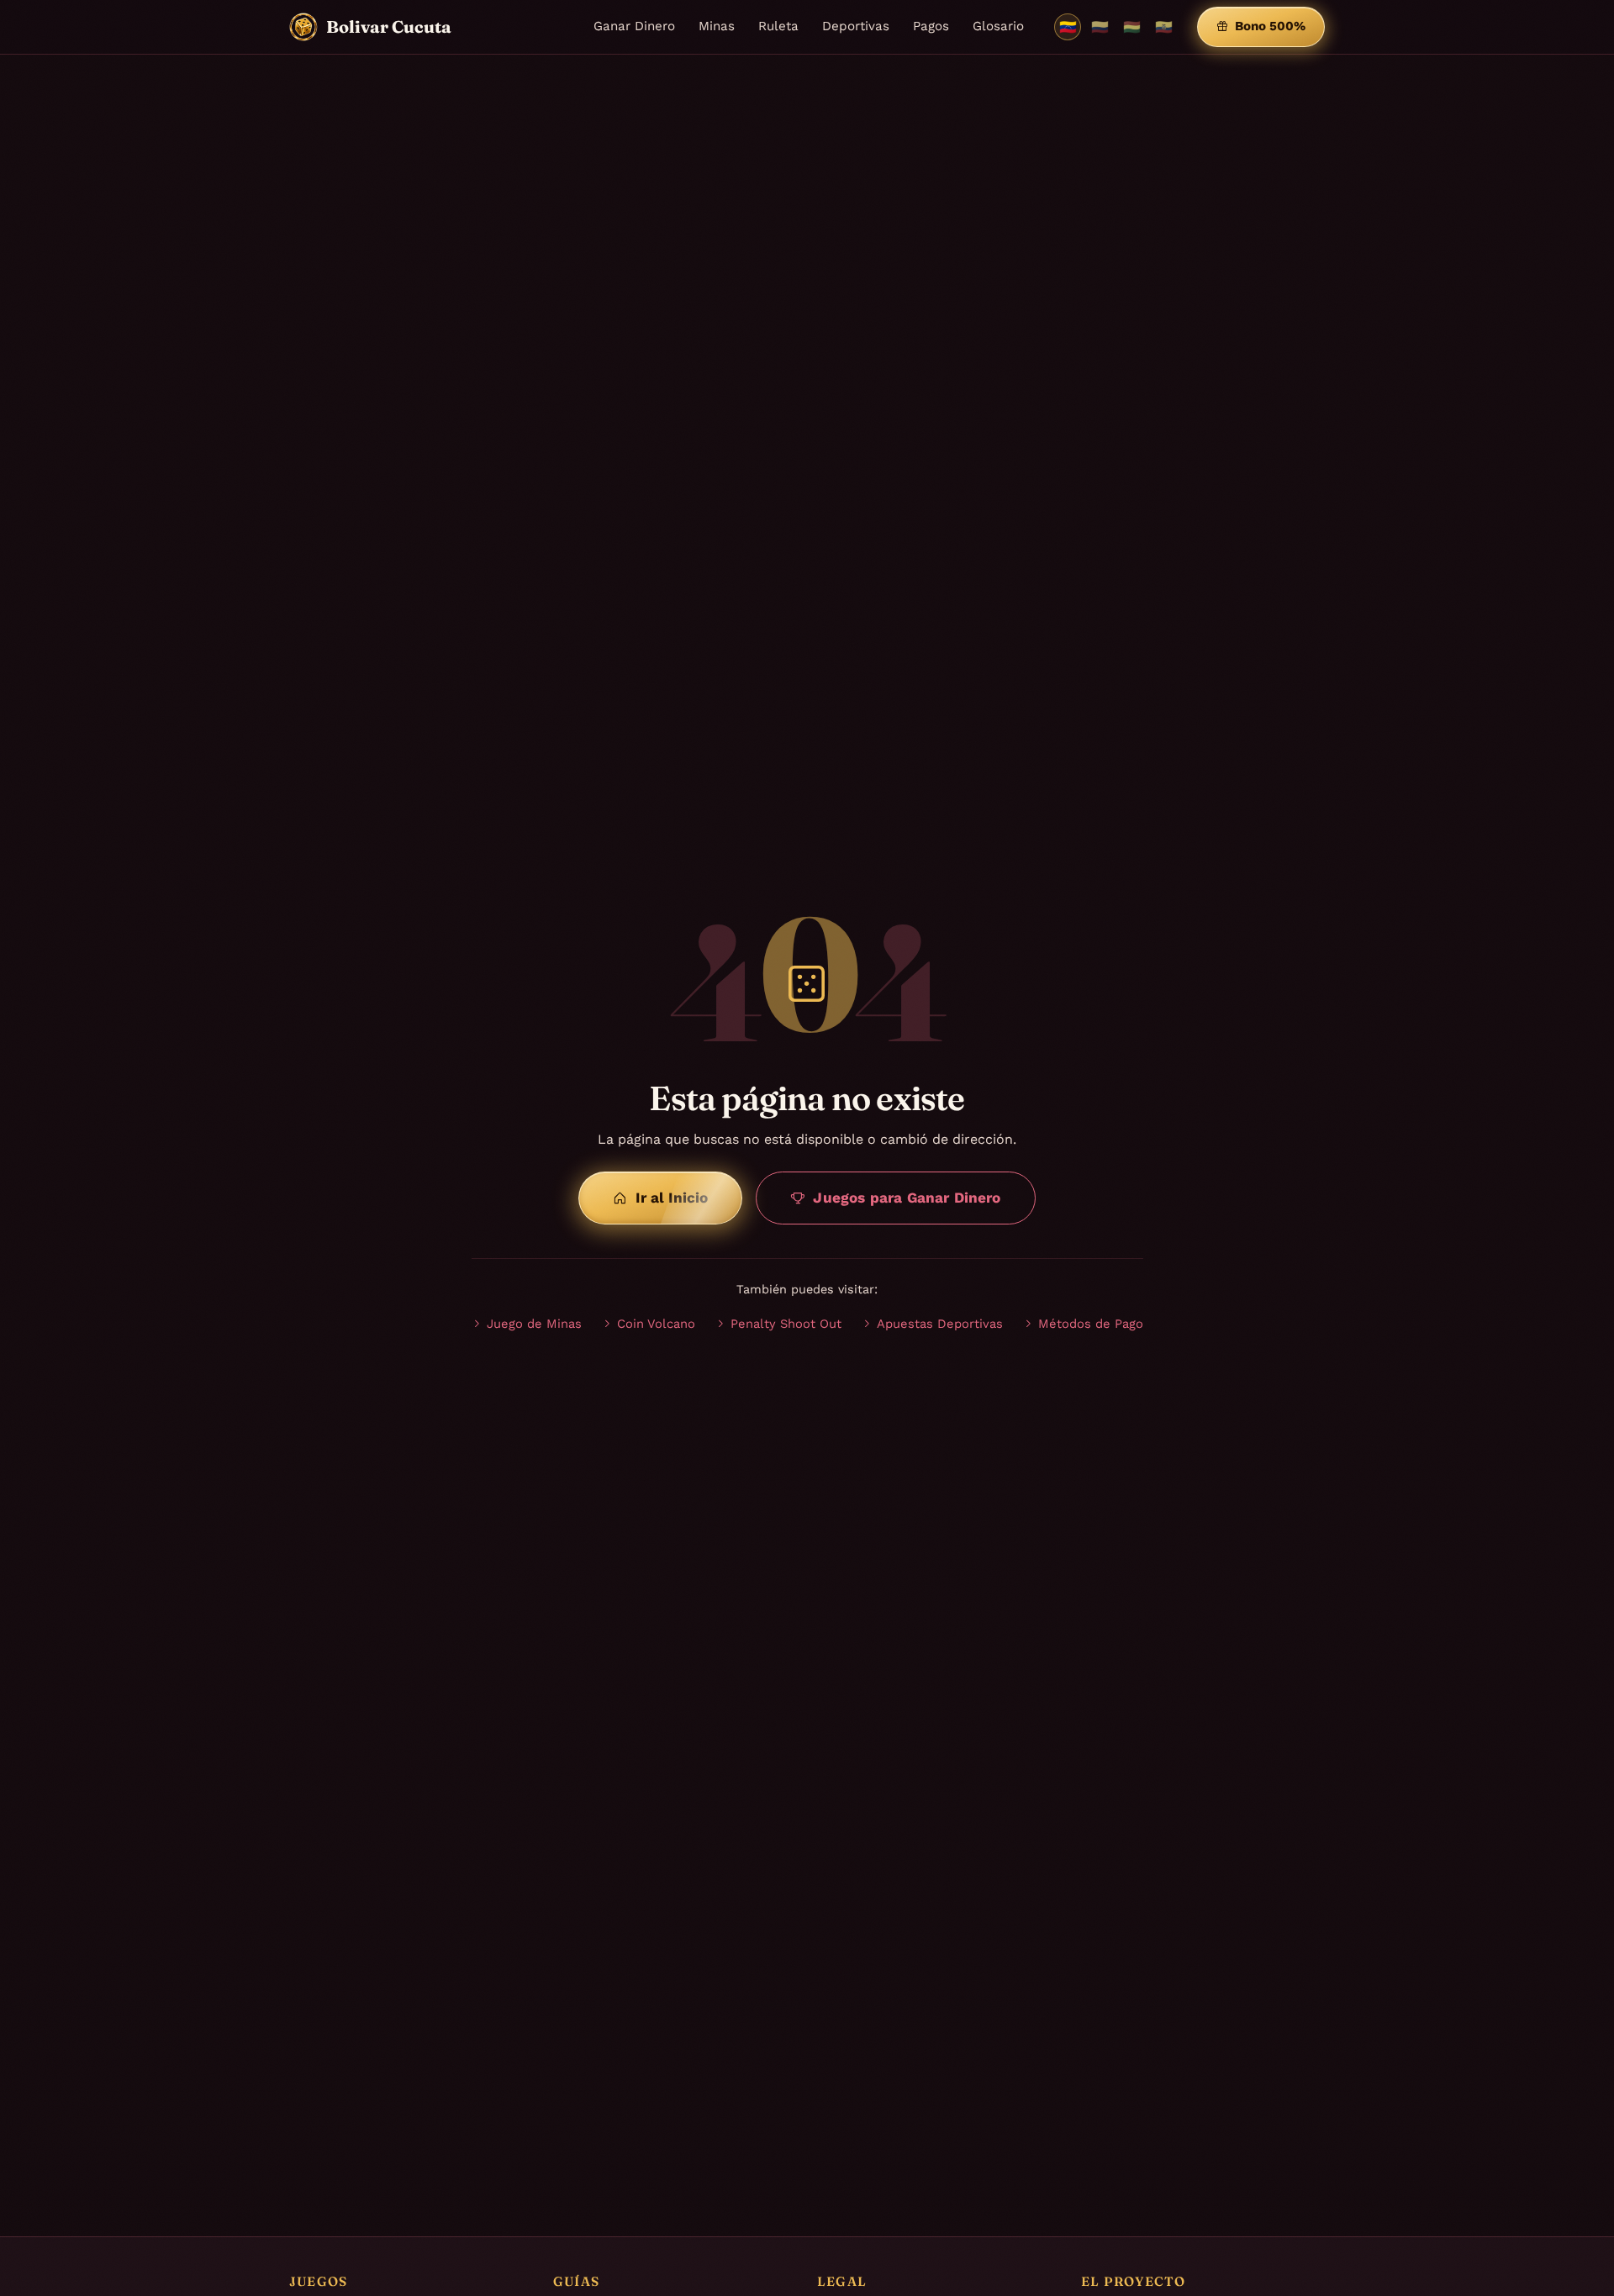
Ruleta (778, 26)
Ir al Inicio (672, 1198)
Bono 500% (1270, 26)
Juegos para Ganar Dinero (907, 1198)
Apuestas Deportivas (940, 1324)
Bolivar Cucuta (389, 26)
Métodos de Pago (1091, 1324)
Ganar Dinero (634, 26)
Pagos (931, 26)
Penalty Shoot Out (786, 1324)
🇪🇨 (1164, 27)
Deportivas (856, 26)
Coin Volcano (656, 1324)
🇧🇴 (1132, 27)
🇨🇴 (1100, 27)
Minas (717, 26)
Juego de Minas (534, 1324)
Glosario (998, 26)
